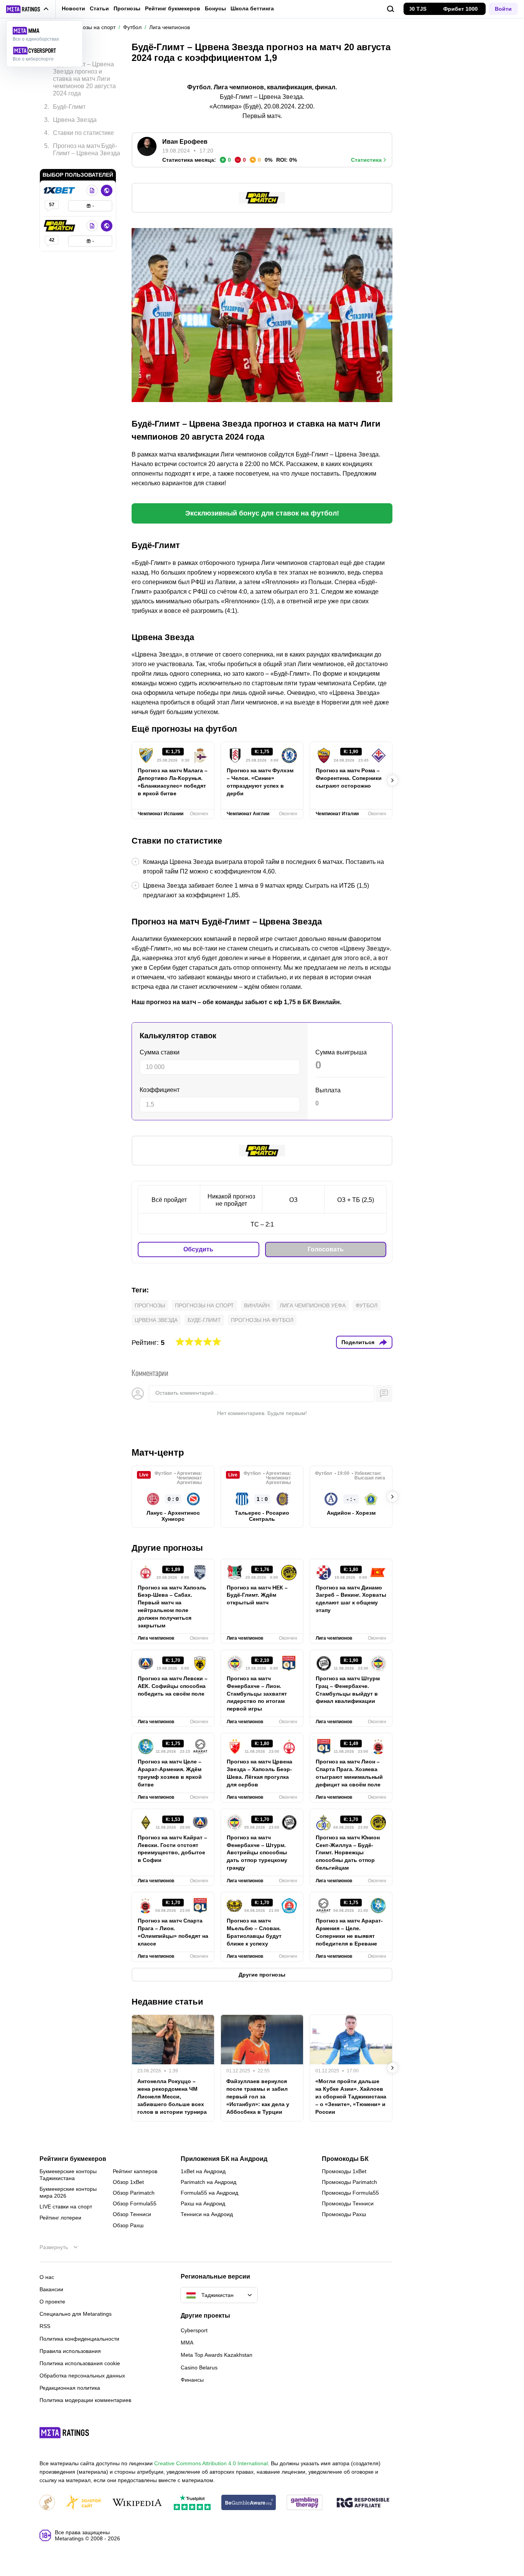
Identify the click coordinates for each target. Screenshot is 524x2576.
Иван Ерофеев (185, 142)
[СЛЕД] (392, 780)
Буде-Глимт (204, 1320)
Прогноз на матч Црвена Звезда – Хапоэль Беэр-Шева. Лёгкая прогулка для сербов (260, 1773)
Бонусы (215, 8)
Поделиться (358, 1342)
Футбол (367, 1305)
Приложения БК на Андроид (224, 2159)
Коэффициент (160, 1090)
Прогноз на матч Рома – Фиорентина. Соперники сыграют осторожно (349, 778)
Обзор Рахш (128, 2225)
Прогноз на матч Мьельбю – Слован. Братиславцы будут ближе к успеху (254, 1932)
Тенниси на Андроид (207, 2214)
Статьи (99, 8)
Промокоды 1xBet (344, 2171)
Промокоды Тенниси (348, 2203)
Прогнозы (127, 8)
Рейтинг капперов (135, 2171)
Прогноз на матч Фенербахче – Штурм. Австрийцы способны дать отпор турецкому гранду (257, 1853)
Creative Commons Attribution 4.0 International (211, 2463)
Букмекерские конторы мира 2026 (68, 2192)
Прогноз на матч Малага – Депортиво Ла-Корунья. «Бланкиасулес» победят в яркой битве (173, 782)
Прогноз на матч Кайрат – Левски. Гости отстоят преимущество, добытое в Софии (172, 1849)
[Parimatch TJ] (60, 226)
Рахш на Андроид (203, 2203)
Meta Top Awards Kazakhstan (217, 2355)
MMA (187, 2343)
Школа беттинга (252, 8)
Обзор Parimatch (134, 2193)
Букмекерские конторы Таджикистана (68, 2175)
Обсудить (198, 1249)
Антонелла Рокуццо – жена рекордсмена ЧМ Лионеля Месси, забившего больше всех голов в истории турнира (172, 2097)
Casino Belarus (199, 2367)
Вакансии (51, 2289)
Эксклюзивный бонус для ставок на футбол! (262, 513)
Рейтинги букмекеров (73, 2159)
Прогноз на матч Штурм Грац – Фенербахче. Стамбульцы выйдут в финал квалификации (348, 1690)
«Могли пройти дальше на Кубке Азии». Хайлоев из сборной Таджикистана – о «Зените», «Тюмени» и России (351, 2097)
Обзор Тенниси (132, 2214)
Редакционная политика (70, 2388)
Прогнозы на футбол (262, 1320)
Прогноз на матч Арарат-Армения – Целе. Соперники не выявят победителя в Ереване (349, 1932)
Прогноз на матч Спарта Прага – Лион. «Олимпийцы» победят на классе (173, 1932)
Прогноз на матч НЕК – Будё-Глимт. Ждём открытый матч (257, 1595)
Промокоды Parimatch (349, 2182)
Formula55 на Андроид (209, 2193)
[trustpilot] (192, 2503)
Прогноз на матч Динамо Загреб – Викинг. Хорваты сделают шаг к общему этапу (351, 1599)
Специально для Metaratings (76, 2314)
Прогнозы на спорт (204, 1305)
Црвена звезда (156, 1320)
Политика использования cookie (80, 2363)
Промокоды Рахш (344, 2214)
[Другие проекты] (28, 9)
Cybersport (194, 2330)
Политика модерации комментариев (85, 2400)
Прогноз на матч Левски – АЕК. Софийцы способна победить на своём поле (173, 1686)
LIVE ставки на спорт (66, 2207)
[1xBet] (60, 190)
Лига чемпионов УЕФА (313, 1305)
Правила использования (70, 2351)
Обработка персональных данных (82, 2376)
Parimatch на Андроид (208, 2182)
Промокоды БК (345, 2159)
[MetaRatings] (64, 2433)
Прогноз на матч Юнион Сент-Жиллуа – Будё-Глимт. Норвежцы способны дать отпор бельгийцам (348, 1853)
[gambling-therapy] (305, 2503)
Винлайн (257, 1305)
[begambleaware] (249, 2503)
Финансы (192, 2380)
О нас (47, 2277)
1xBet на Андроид (203, 2171)
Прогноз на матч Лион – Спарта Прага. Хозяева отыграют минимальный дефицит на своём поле (349, 1773)
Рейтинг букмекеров (173, 8)
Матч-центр (158, 1452)
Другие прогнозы (167, 1548)
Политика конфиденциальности (79, 2339)
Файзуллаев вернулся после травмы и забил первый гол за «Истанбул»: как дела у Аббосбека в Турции (258, 2097)
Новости (73, 8)
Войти (503, 9)
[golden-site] (83, 2503)
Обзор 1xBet (128, 2182)
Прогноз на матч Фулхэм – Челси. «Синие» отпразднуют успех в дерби (260, 782)
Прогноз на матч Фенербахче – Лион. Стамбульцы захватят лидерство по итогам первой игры (257, 1694)
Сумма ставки (160, 1052)
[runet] (47, 2503)
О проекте (52, 2302)
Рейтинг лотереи (60, 2218)
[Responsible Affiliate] (363, 2503)
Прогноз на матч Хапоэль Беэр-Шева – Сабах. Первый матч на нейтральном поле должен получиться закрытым (172, 1607)
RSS (45, 2326)
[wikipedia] (137, 2503)
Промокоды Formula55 (350, 2193)
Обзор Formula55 (135, 2203)
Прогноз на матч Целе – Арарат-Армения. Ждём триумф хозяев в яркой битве (170, 1773)
